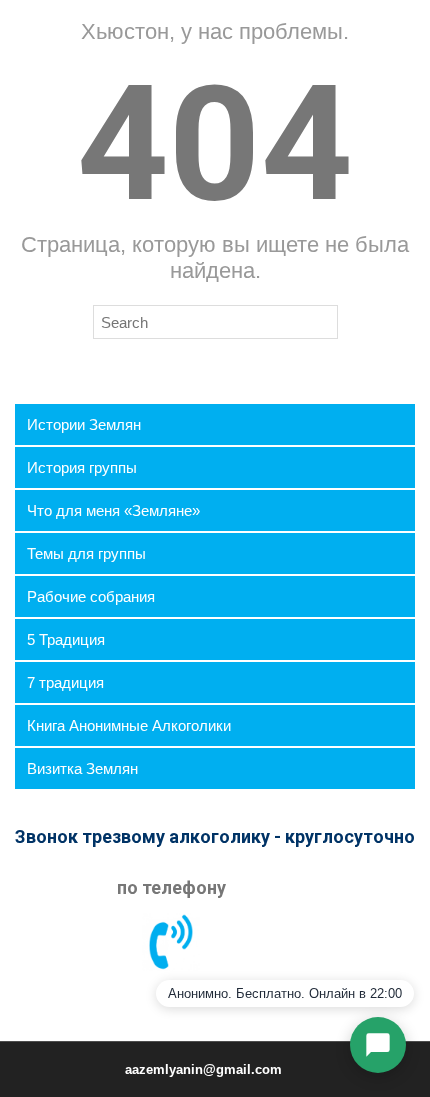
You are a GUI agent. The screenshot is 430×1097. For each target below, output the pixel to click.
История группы (82, 467)
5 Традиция (66, 639)
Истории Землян (84, 424)
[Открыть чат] (378, 1045)
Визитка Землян (82, 768)
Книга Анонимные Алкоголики (129, 725)
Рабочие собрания (91, 596)
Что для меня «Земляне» (113, 510)
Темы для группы (86, 553)
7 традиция (65, 682)
